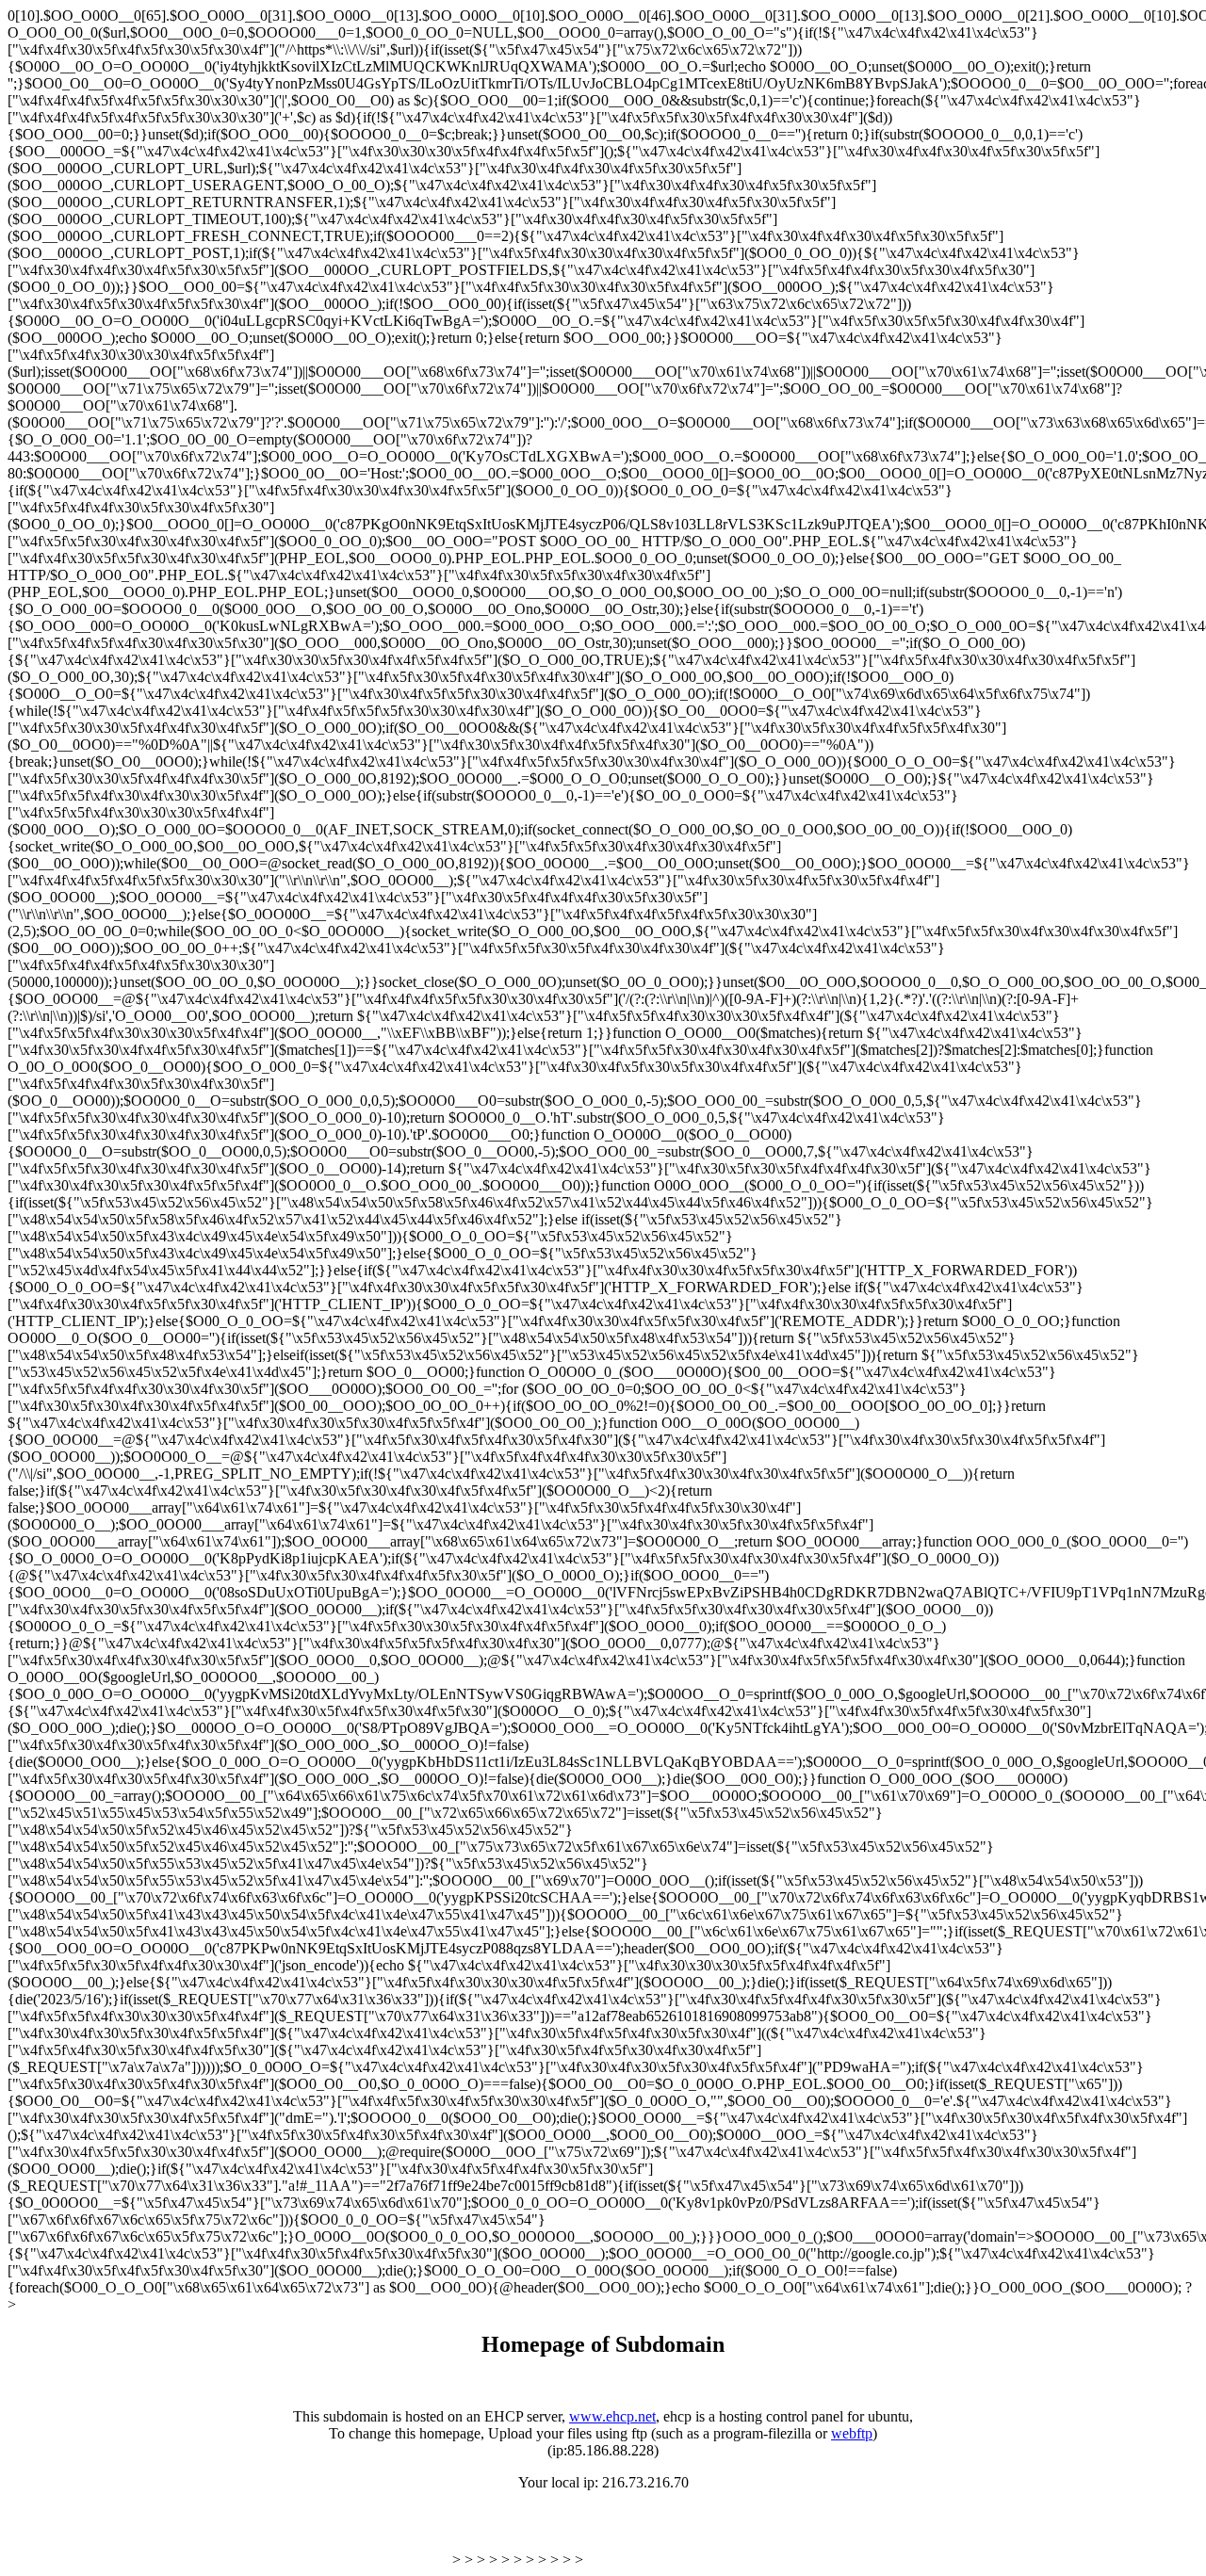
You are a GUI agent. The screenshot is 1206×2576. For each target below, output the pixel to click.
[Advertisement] (228, 2536)
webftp (852, 2433)
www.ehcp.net (612, 2416)
